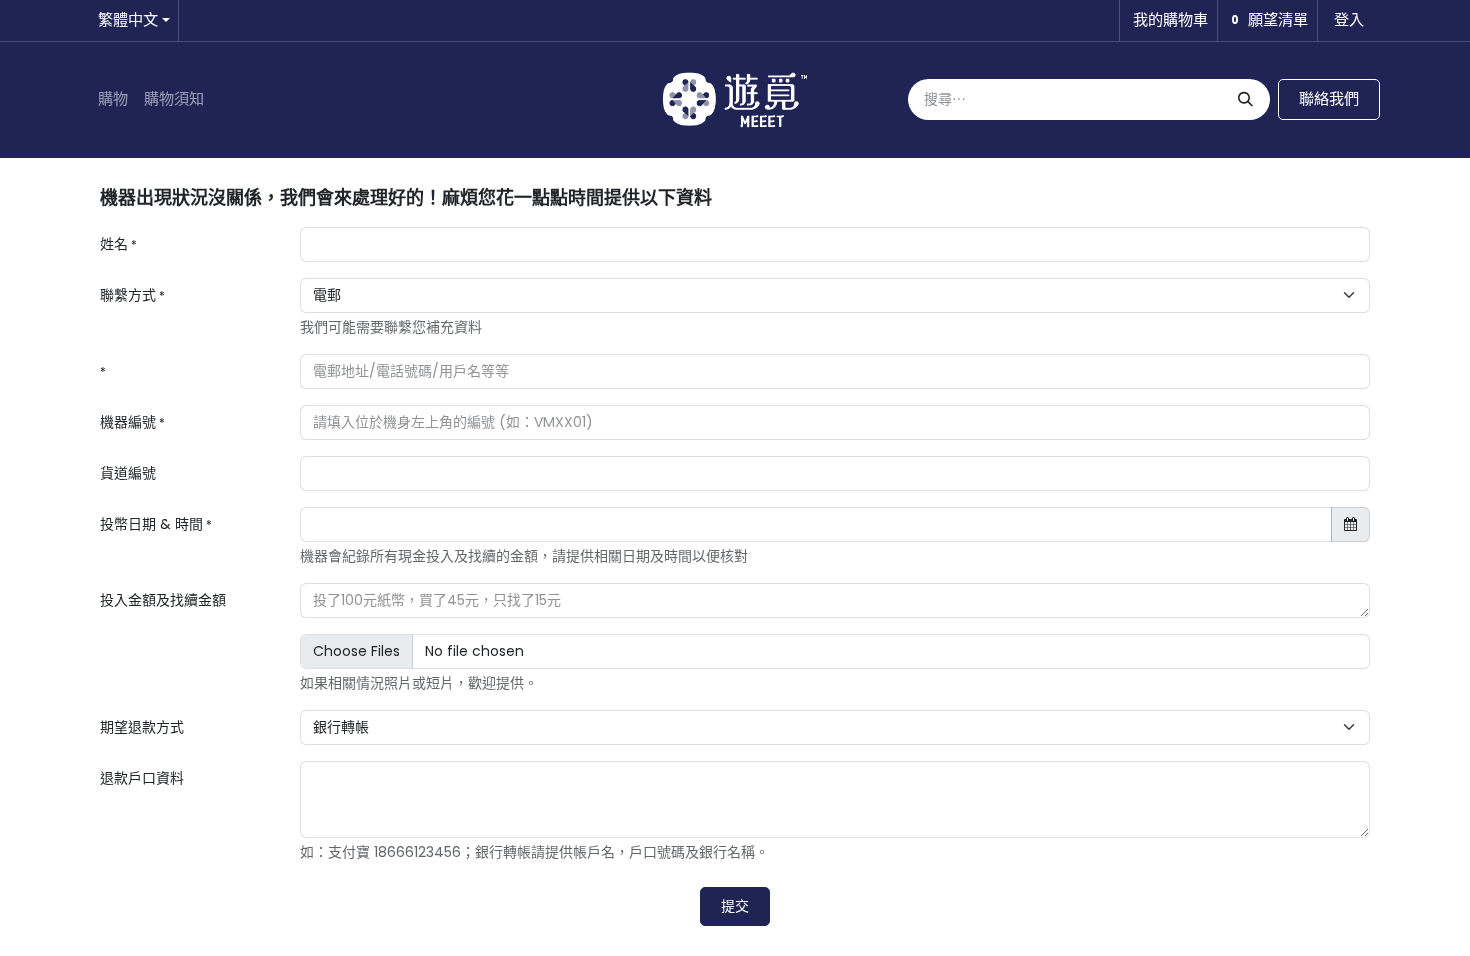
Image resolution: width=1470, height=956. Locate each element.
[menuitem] (113, 99)
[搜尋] (1243, 99)
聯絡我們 (1329, 98)
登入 (1349, 19)
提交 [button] (735, 906)
